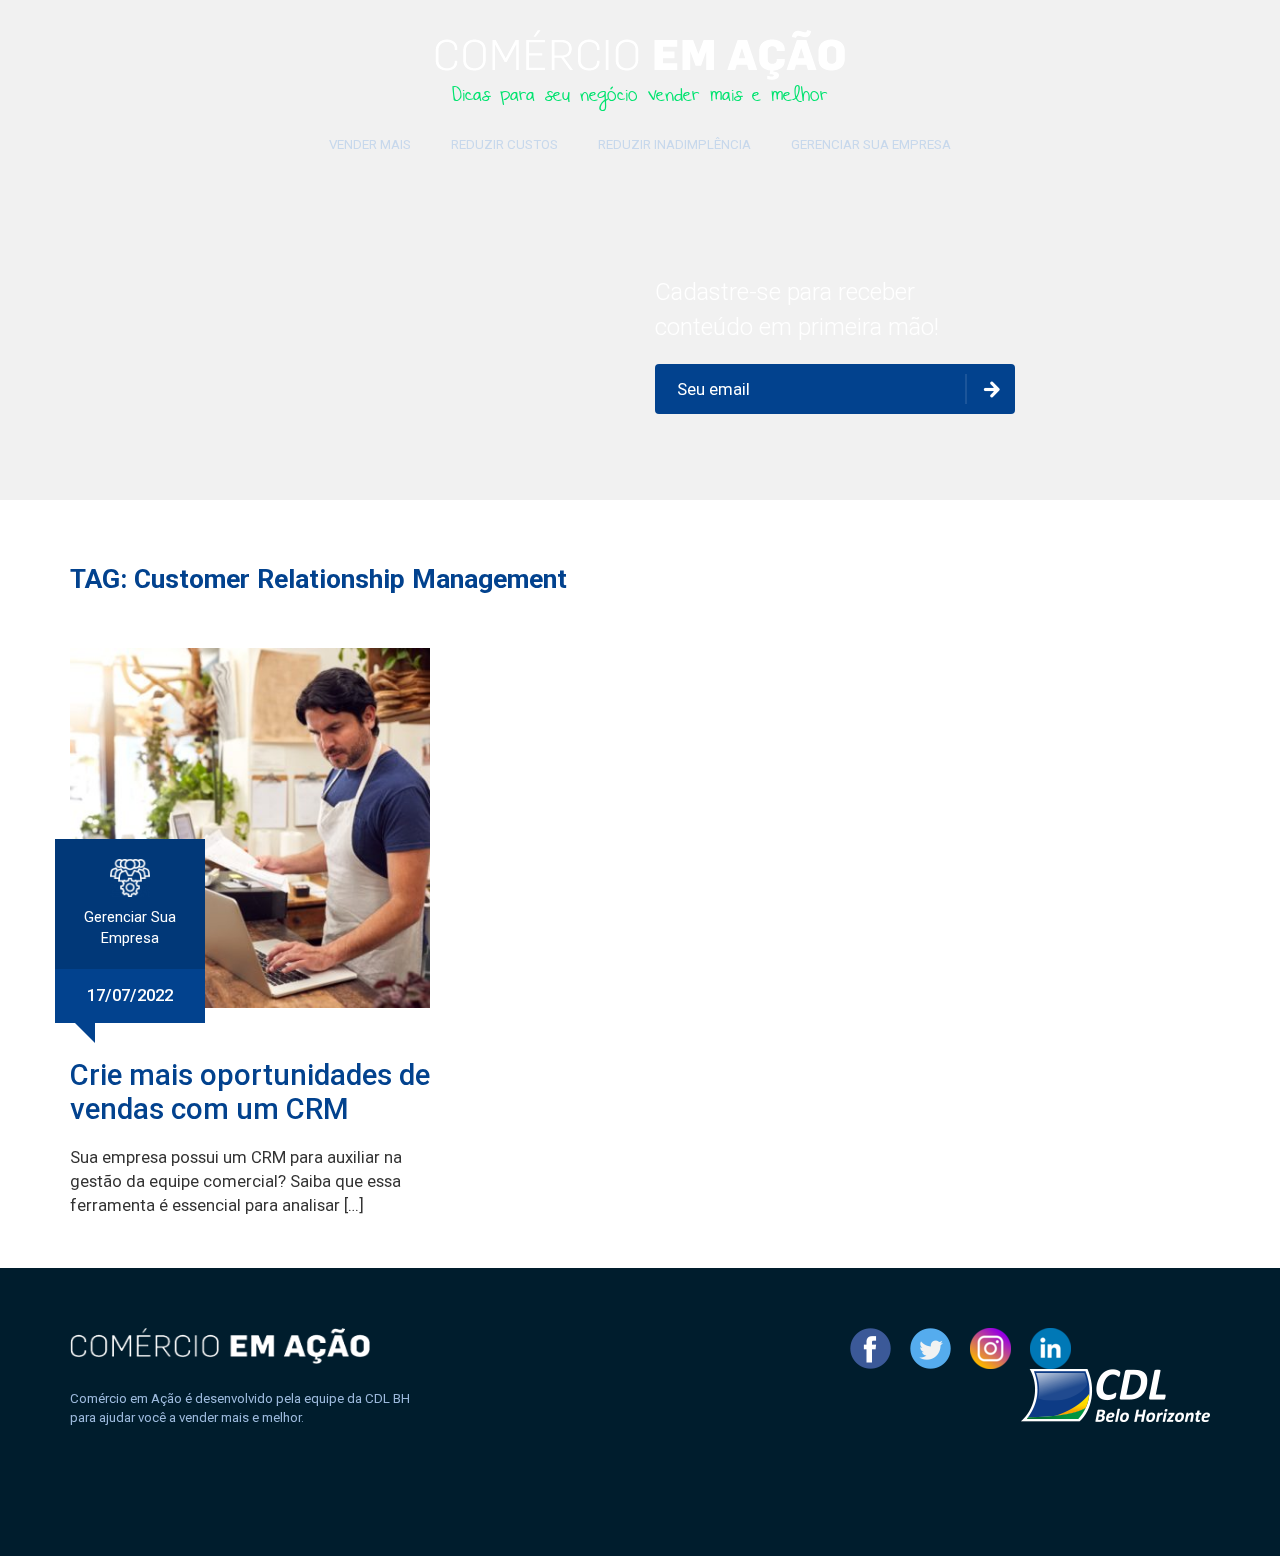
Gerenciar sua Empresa (871, 144)
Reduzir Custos (504, 144)
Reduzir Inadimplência (674, 144)
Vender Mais (370, 144)
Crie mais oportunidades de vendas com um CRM (250, 1092)
